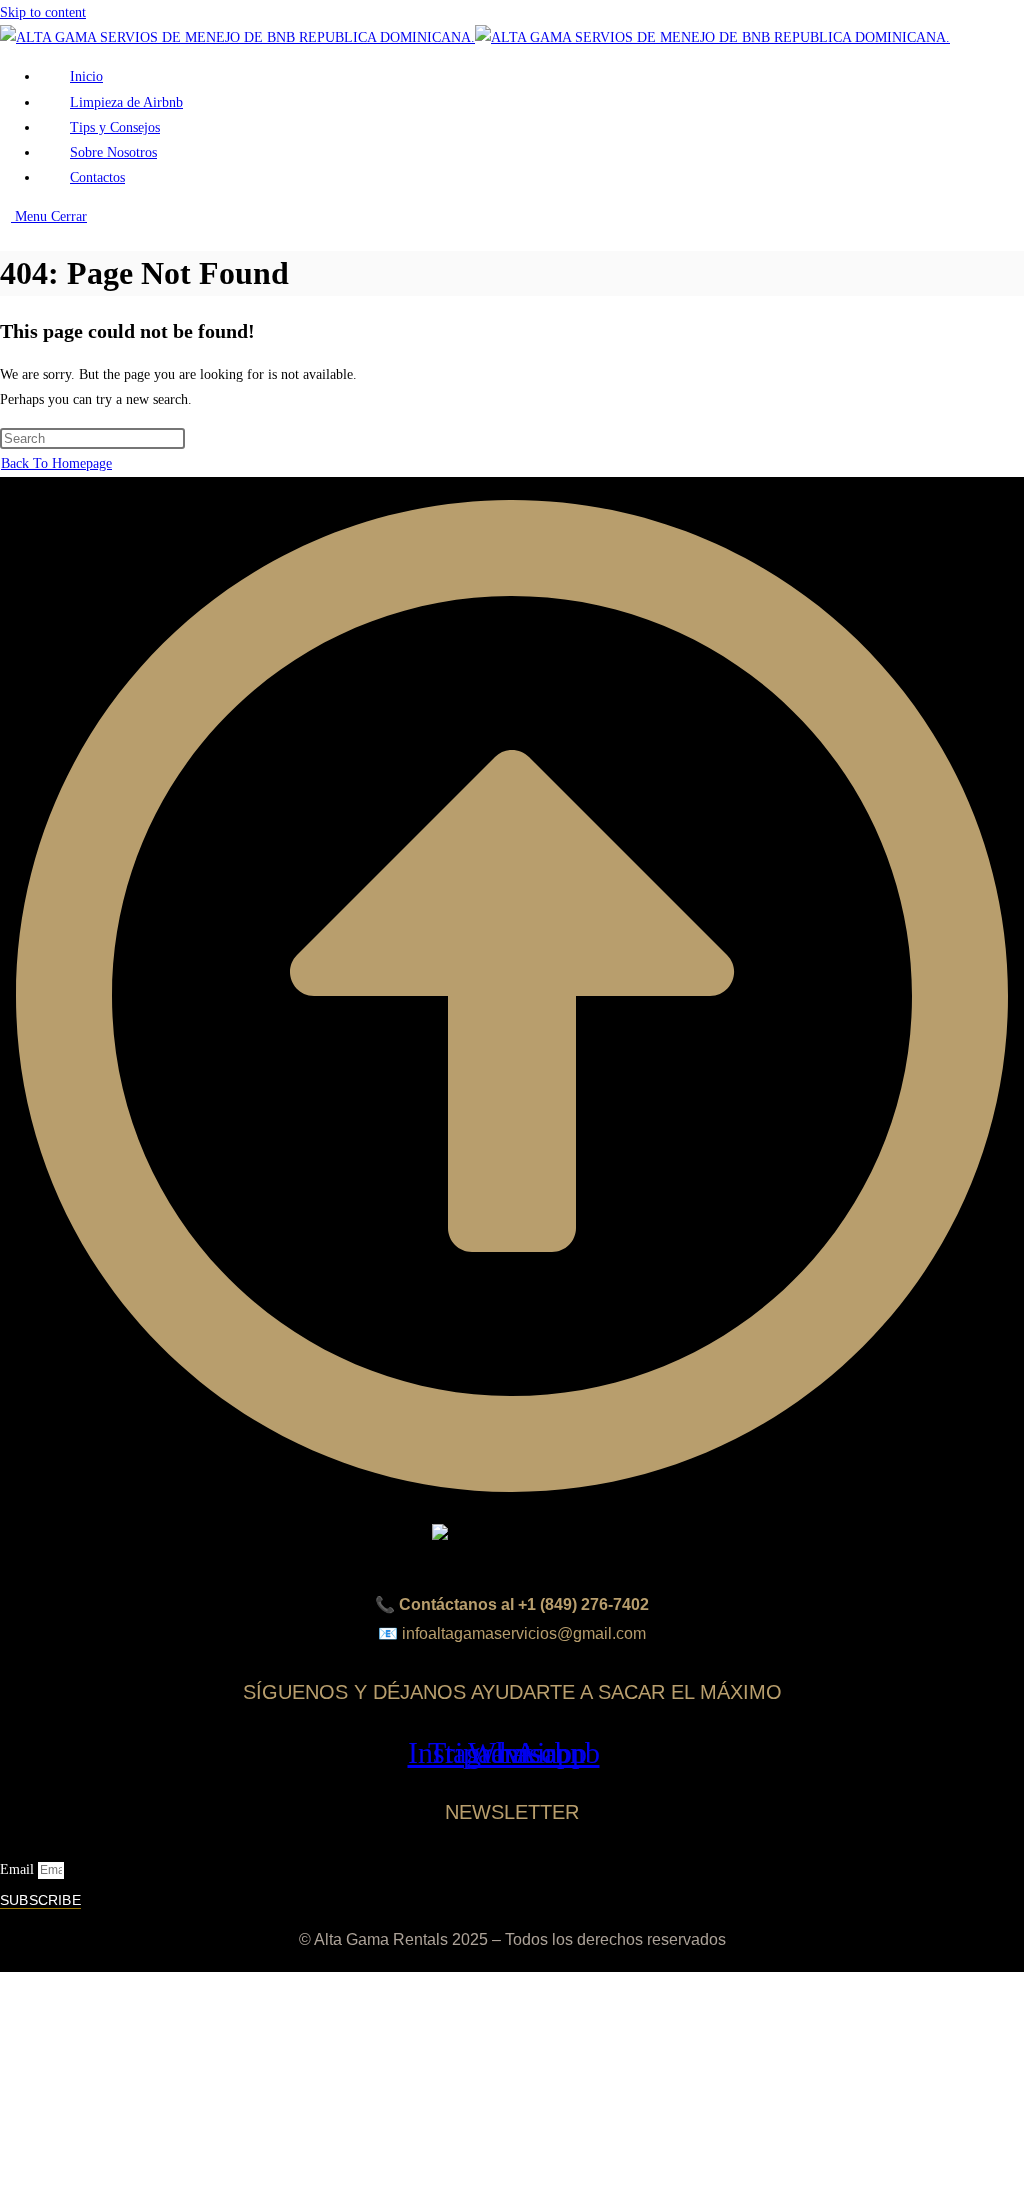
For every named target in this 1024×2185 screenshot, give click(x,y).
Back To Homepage (56, 463)
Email (19, 1869)
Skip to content (43, 12)
